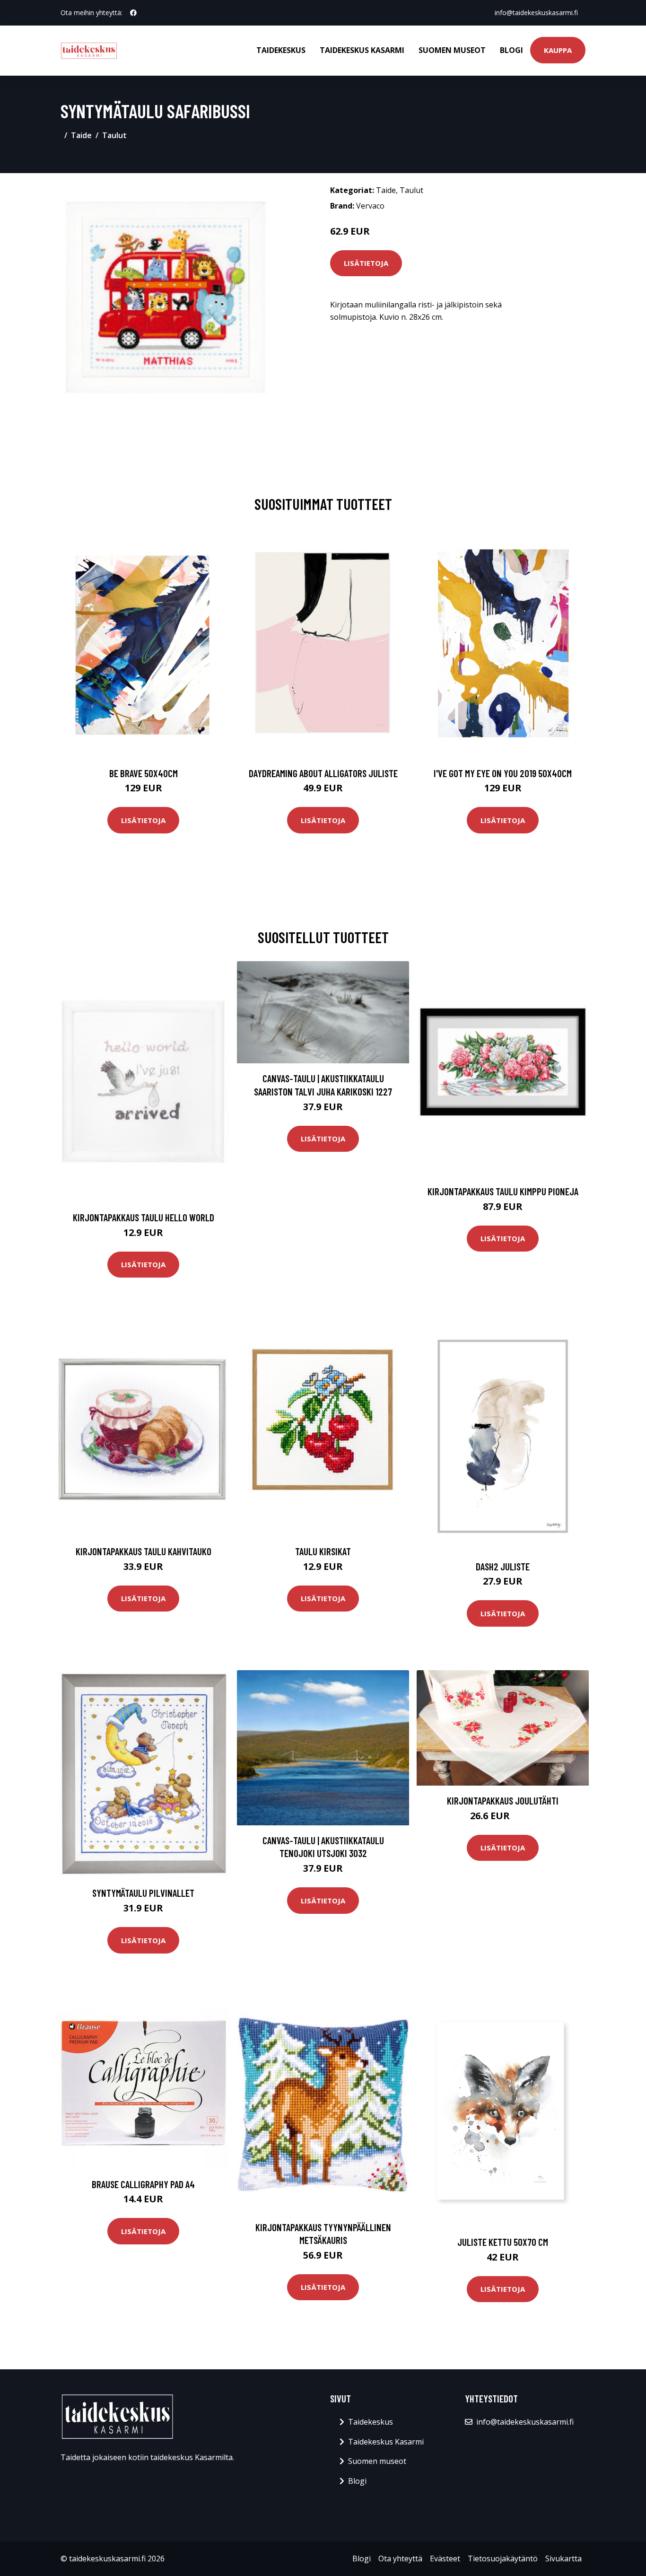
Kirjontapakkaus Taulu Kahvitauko (144, 1551)
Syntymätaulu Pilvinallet (143, 1893)
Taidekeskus (281, 50)
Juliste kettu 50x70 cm (503, 2242)
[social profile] (133, 13)
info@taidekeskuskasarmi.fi (536, 13)
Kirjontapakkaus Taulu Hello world (144, 1217)
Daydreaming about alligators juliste (323, 773)
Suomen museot (452, 50)
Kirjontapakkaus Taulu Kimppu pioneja (503, 1191)
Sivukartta (563, 2558)
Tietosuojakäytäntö (503, 2558)
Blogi (511, 50)
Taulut (114, 135)
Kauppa (558, 50)
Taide (81, 135)
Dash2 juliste (503, 1566)
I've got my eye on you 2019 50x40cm (503, 773)
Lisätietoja (366, 263)
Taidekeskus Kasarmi (362, 50)
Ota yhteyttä (400, 2558)
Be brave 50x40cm (144, 773)
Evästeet (445, 2558)
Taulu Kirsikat (323, 1551)
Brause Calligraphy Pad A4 (143, 2184)
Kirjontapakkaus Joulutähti (503, 1801)
